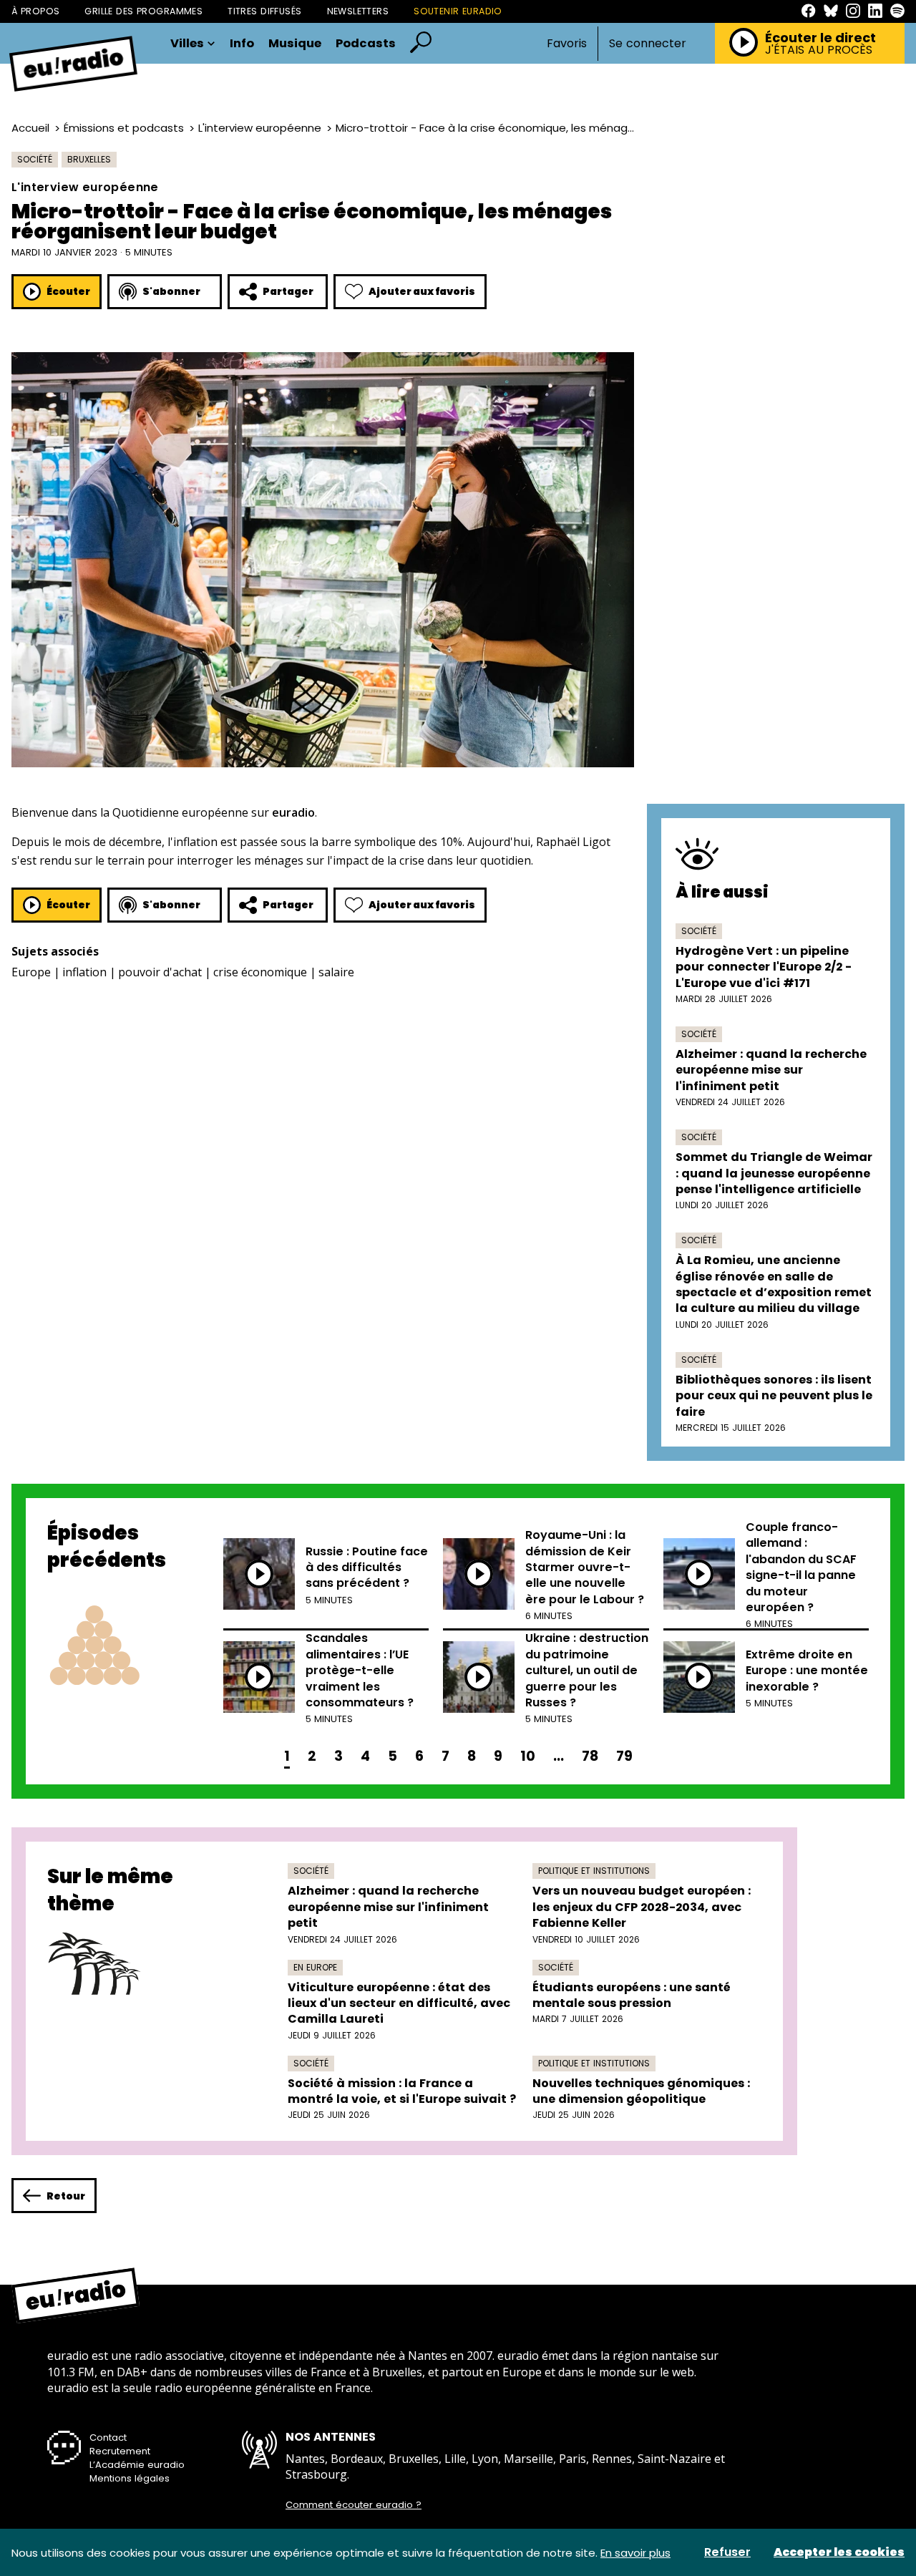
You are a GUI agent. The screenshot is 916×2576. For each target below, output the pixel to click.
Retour (66, 2196)
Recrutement (120, 2451)
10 (528, 1756)
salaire (336, 972)
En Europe (315, 1967)
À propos (35, 11)
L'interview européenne (260, 128)
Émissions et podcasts (124, 128)
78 (590, 1756)
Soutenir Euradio (458, 11)
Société (35, 159)
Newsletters (358, 11)
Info (242, 44)
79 (624, 1756)
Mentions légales (130, 2478)
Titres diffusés (264, 11)
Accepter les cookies (839, 2552)
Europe (31, 972)
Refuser (727, 2552)
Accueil (30, 128)
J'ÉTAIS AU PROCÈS (819, 50)
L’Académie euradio (137, 2465)
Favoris (567, 43)
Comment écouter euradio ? (354, 2505)
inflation (84, 972)
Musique (295, 44)
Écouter (68, 291)
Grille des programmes (143, 11)
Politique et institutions (594, 1871)
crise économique (260, 972)
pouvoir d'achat (160, 972)
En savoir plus (635, 2553)
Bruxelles (89, 159)
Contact (108, 2438)
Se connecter (648, 44)
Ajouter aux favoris (422, 291)
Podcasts (366, 44)
